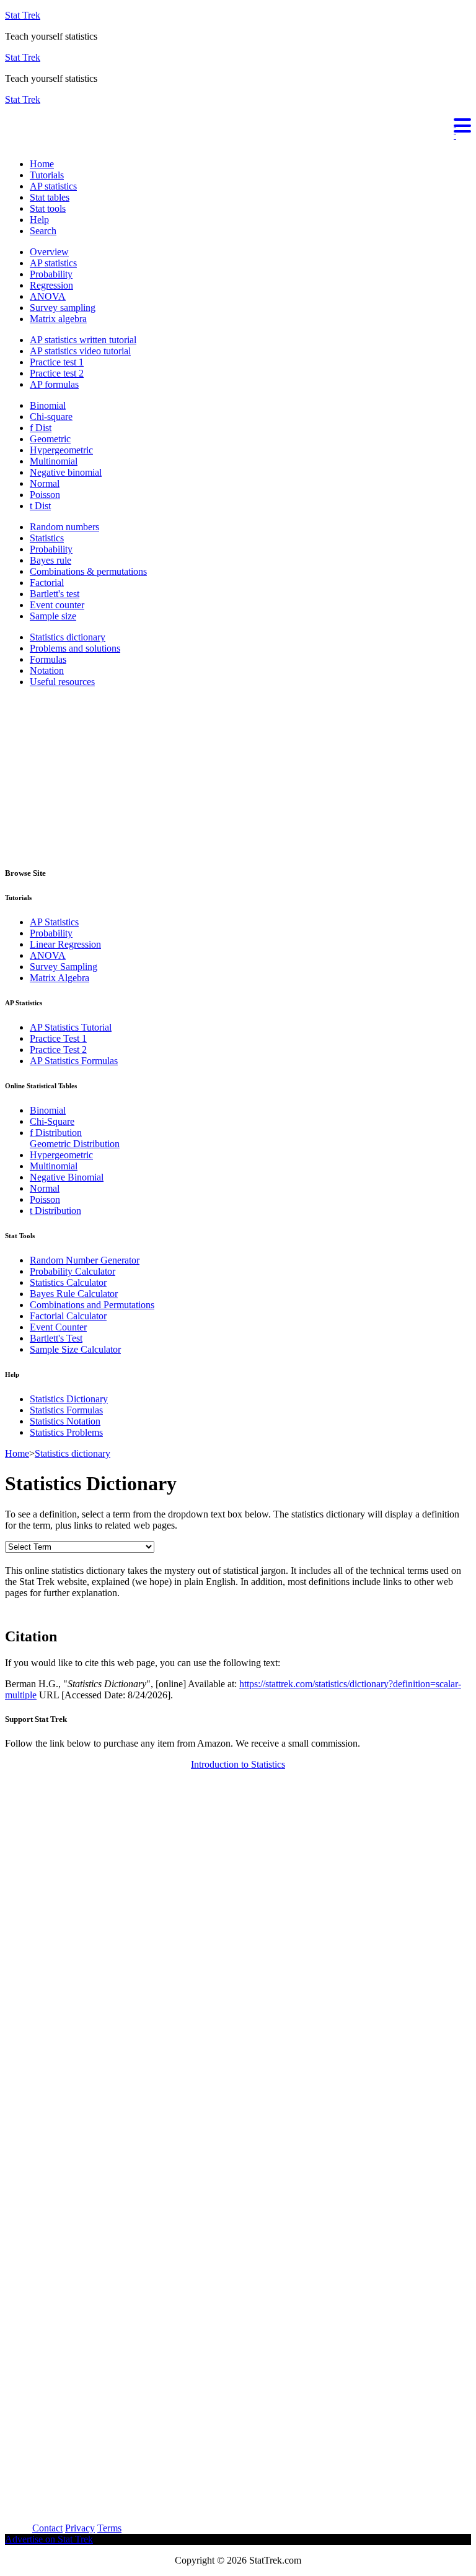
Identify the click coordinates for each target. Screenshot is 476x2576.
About (17, 2528)
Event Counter (58, 1327)
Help (39, 220)
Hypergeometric (61, 450)
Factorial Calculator (68, 1316)
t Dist (40, 506)
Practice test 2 (57, 373)
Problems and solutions (75, 648)
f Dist (41, 428)
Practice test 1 (57, 362)
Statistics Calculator (68, 1282)
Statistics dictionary (68, 637)
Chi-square (51, 417)
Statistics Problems (66, 1432)
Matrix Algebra (59, 978)
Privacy (80, 2528)
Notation (47, 670)
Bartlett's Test (56, 1338)
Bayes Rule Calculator (74, 1294)
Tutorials (47, 175)
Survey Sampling (64, 967)
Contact (47, 2528)
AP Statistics (54, 922)
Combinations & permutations (88, 571)
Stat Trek (23, 15)
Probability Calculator (73, 1271)
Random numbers (64, 527)
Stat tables (50, 197)
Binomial (48, 405)
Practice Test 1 (58, 1038)
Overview (49, 252)
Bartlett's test (55, 594)
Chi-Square (52, 1121)
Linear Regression (65, 944)
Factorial (47, 583)
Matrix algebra (58, 319)
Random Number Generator (85, 1260)
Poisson (45, 495)
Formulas (48, 659)
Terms (109, 2528)
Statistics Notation (65, 1421)
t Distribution (55, 1211)
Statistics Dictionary (69, 1399)
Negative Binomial (67, 1177)
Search (43, 231)
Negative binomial (66, 472)
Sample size (53, 616)
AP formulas (54, 384)
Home (42, 164)
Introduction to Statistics (238, 1764)
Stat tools (48, 208)
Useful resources (62, 682)
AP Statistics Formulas (74, 1061)
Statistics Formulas (66, 1410)
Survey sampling (63, 308)
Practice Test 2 (58, 1050)
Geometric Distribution (75, 1144)
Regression (51, 285)
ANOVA (48, 296)
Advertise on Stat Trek (49, 2539)
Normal (45, 483)
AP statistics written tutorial (83, 340)
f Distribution (56, 1133)
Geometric (50, 439)
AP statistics (53, 186)
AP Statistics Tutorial (71, 1027)
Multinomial (54, 461)
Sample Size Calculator (75, 1349)
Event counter (57, 605)
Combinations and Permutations (92, 1305)
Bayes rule (51, 560)
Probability (51, 274)
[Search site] (8, 143)
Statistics (47, 538)
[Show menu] (238, 124)
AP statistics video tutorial (80, 351)
